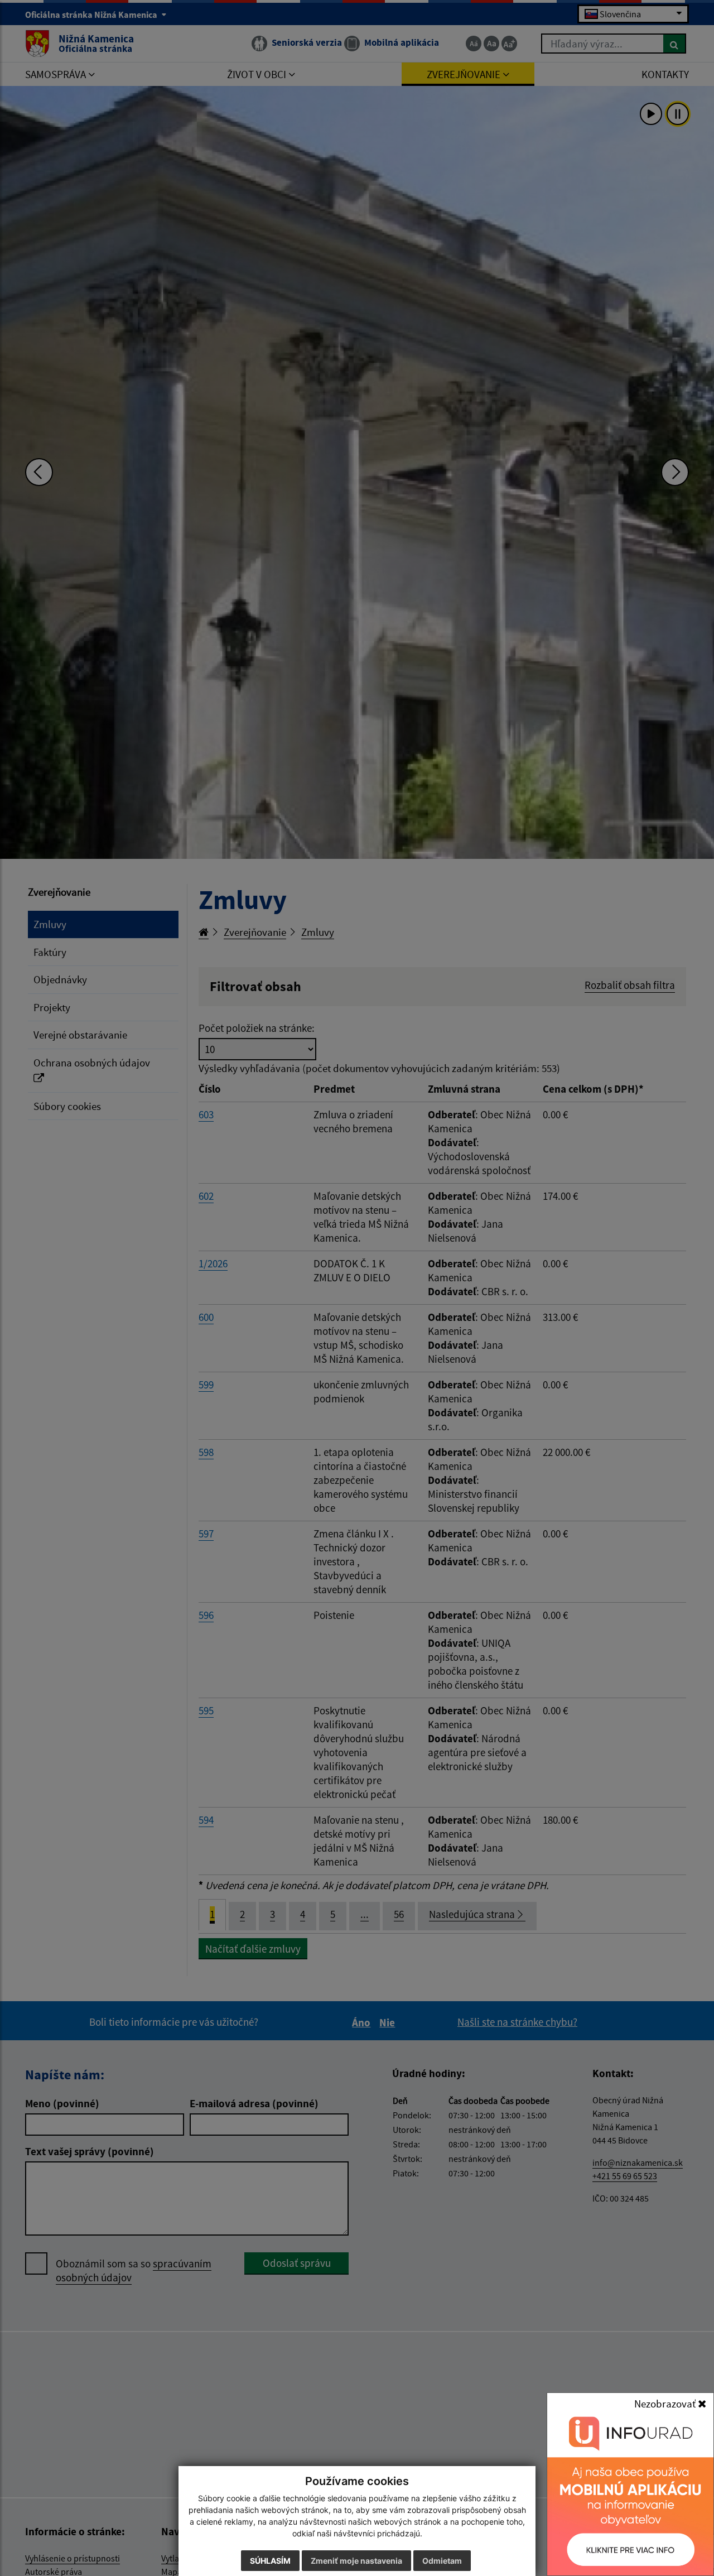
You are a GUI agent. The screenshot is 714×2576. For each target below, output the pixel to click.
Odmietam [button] (442, 2561)
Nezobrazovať (666, 2404)
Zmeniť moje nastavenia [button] (356, 2561)
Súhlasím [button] (270, 2561)
